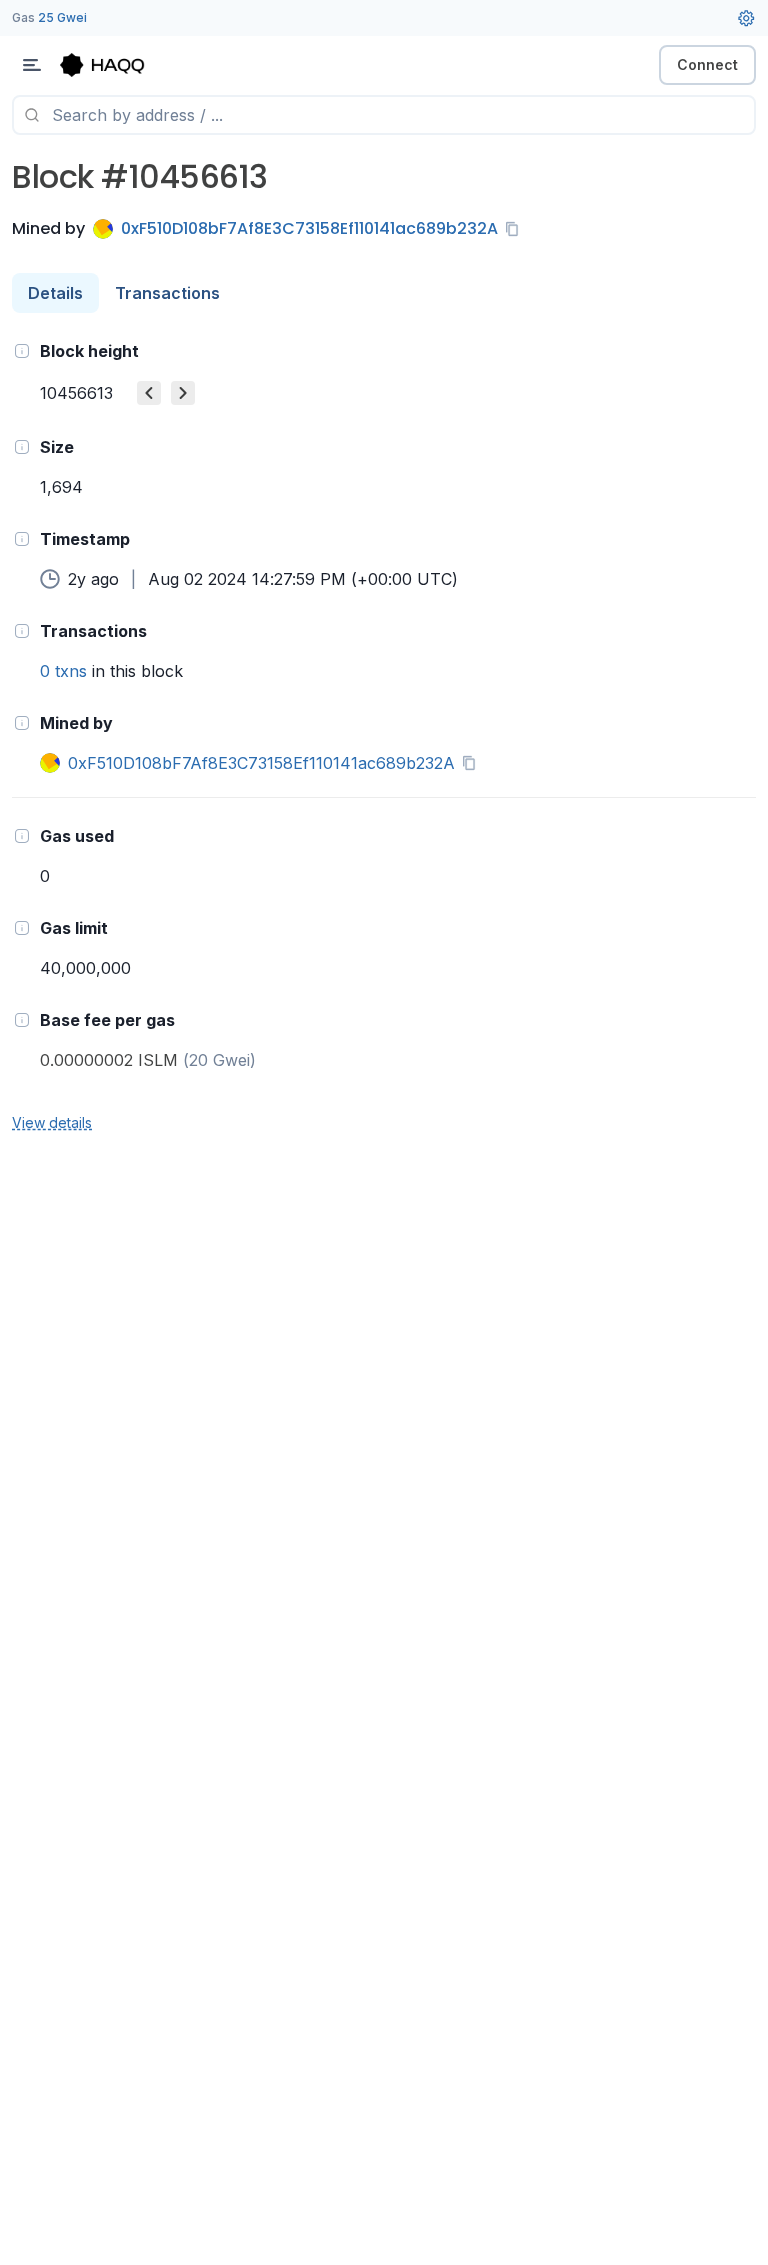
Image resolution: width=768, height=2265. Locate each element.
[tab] (55, 293)
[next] (183, 393)
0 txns (63, 671)
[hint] (22, 351)
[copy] (516, 229)
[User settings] (746, 18)
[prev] (149, 393)
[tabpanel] (384, 735)
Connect (707, 64)
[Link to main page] (120, 65)
